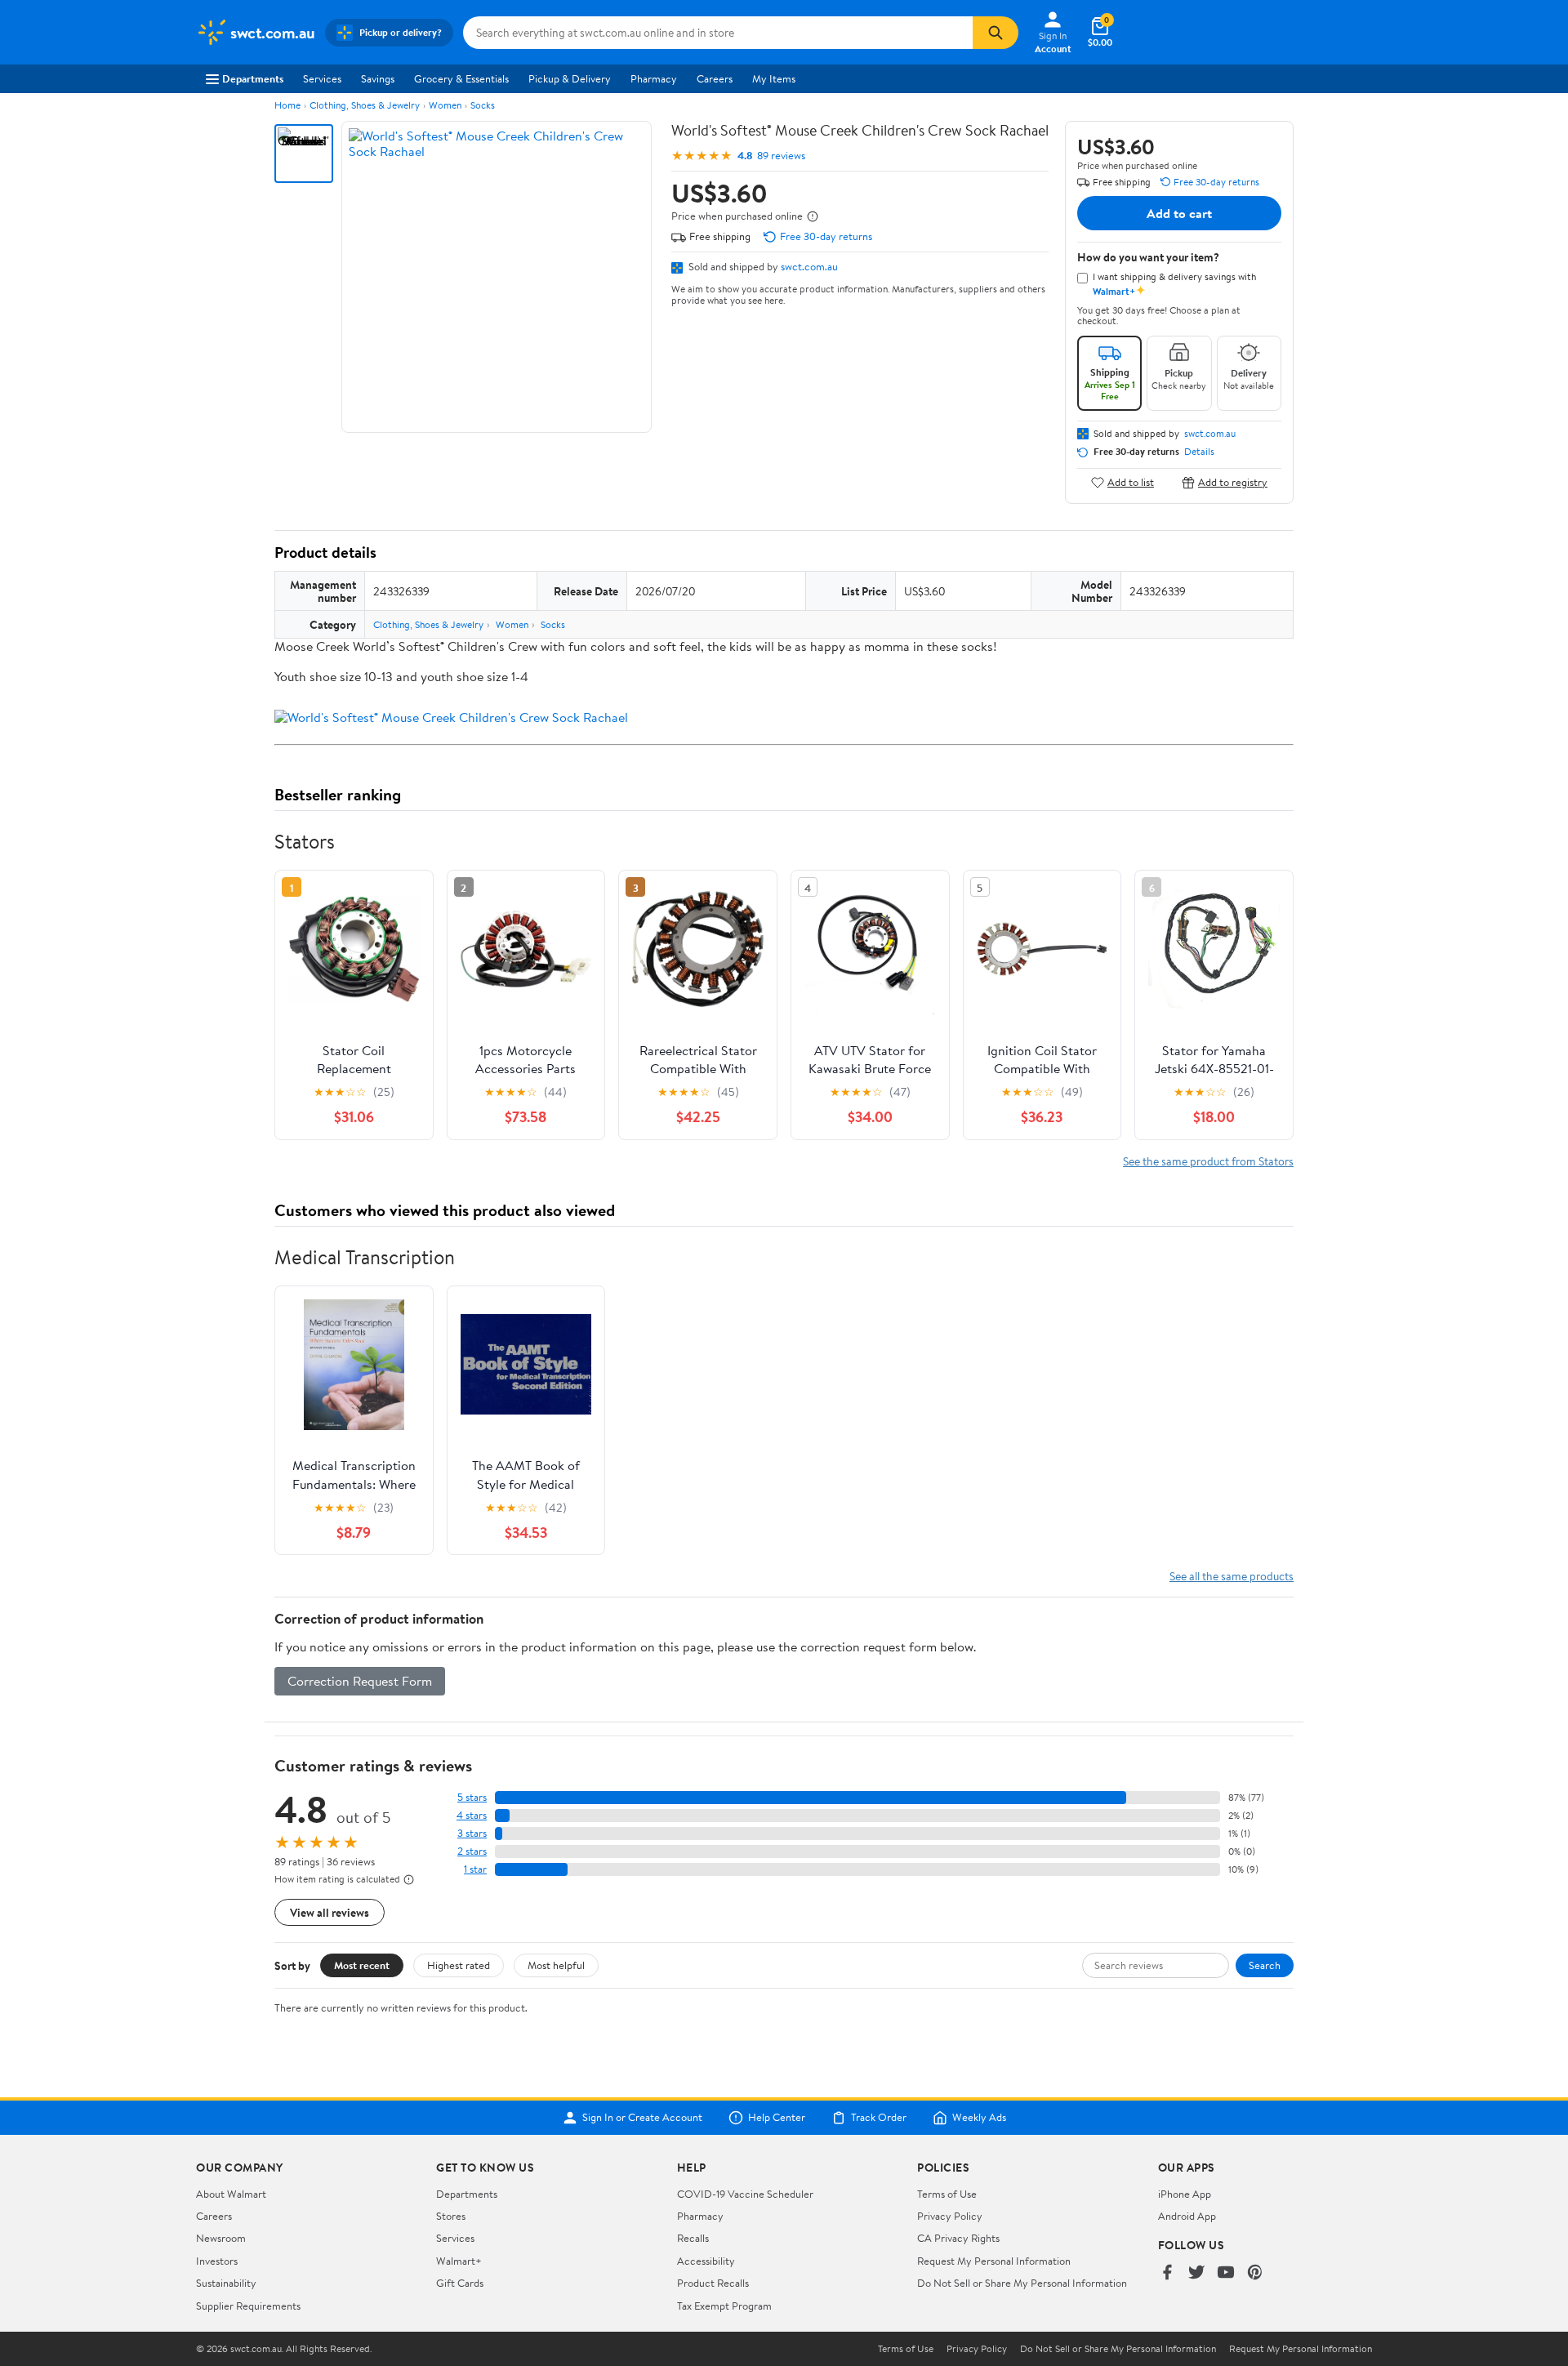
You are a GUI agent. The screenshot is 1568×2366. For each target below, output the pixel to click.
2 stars (472, 1851)
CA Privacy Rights (958, 2238)
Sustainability (226, 2283)
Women (445, 105)
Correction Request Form (360, 1681)
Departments (253, 78)
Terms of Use (947, 2194)
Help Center (777, 2118)
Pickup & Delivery (570, 78)
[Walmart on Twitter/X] (1196, 2273)
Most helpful (556, 1965)
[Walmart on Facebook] (1167, 2273)
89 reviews (781, 156)
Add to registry (1233, 482)
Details (1199, 452)
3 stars (472, 1833)
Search (1265, 1965)
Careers (715, 78)
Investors (217, 2261)
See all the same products (1232, 1576)
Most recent (362, 1965)
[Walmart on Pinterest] (1255, 2273)
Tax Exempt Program (724, 2306)
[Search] (996, 33)
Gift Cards (460, 2283)
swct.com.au (809, 266)
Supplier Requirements (248, 2306)
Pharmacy (654, 78)
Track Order (879, 2118)
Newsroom (221, 2238)
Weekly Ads (979, 2118)
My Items (774, 78)
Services (322, 78)
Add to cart (1179, 213)
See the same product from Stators (1208, 1161)
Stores (451, 2216)
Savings (378, 78)
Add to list (1131, 482)
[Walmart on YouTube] (1226, 2273)
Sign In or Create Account (642, 2118)
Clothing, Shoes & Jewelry (365, 105)
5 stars (472, 1797)
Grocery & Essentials (461, 78)
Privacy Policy (950, 2216)
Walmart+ (459, 2261)
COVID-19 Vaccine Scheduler (745, 2194)
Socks (483, 105)
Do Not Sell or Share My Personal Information (1022, 2283)
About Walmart (231, 2194)
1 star (475, 1869)
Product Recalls (713, 2283)
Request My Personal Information (994, 2261)
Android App (1187, 2216)
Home (287, 105)
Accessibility (706, 2261)
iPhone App (1185, 2194)
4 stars (472, 1815)
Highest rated (459, 1965)
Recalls (693, 2238)
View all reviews (330, 1912)
